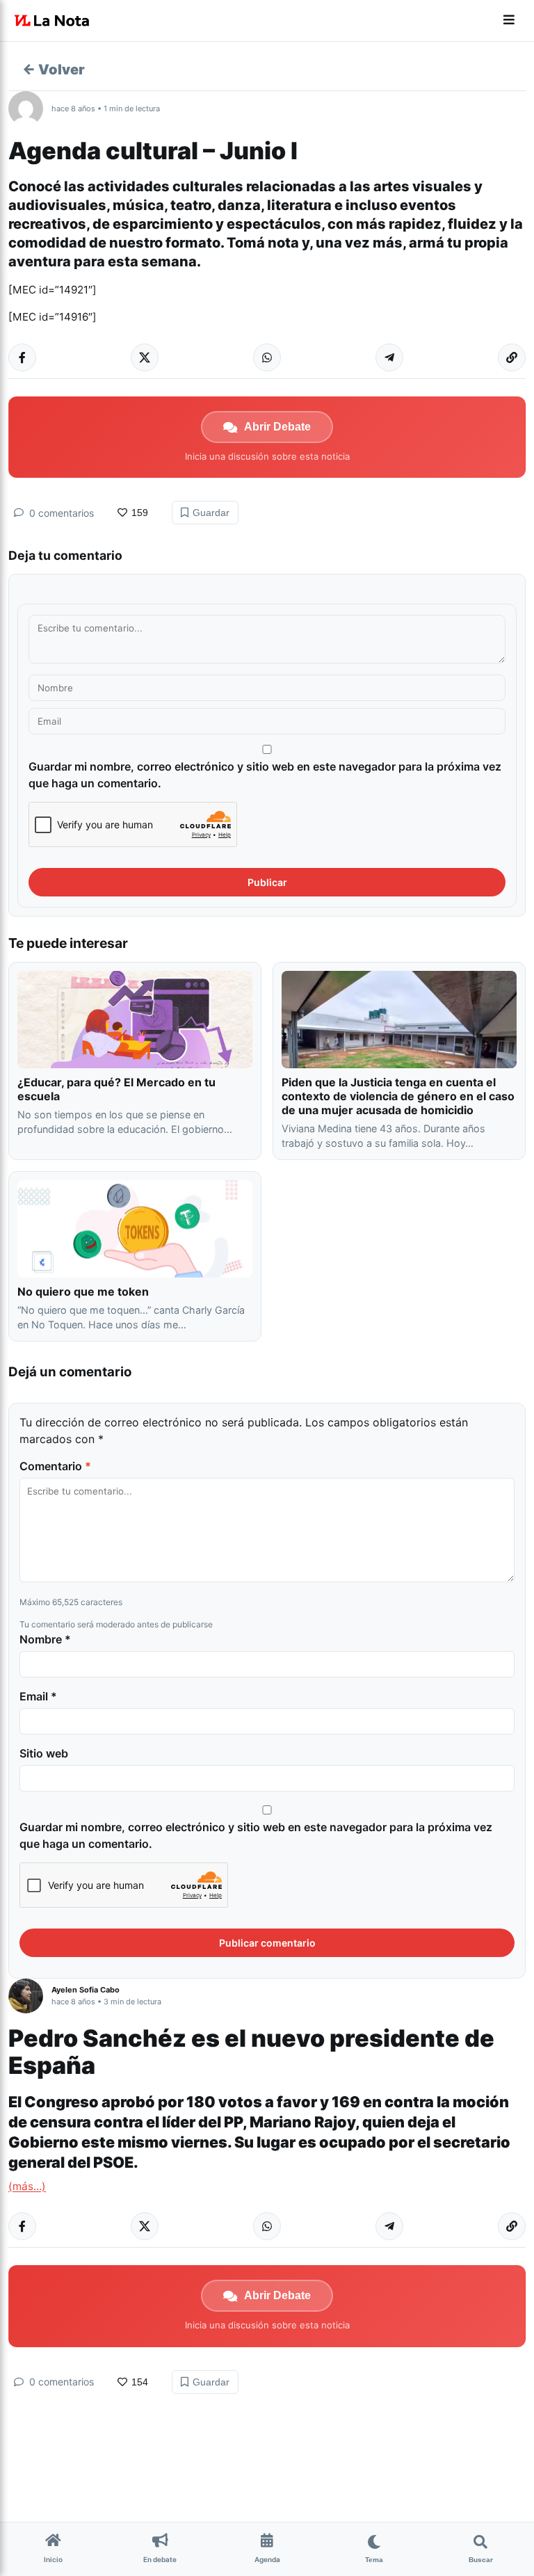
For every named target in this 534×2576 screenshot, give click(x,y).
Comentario (55, 1466)
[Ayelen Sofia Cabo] (30, 1996)
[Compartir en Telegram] (389, 357)
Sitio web (44, 1753)
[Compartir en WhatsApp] (267, 357)
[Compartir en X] (145, 357)
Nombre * (45, 1639)
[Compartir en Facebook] (22, 357)
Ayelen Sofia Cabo (86, 1990)
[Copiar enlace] (512, 357)
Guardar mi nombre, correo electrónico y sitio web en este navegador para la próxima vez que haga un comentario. (265, 775)
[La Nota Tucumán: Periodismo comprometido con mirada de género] (52, 21)
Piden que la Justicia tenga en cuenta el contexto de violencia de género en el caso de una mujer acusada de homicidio (398, 1096)
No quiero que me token (83, 1291)
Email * (38, 1696)
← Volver (54, 70)
